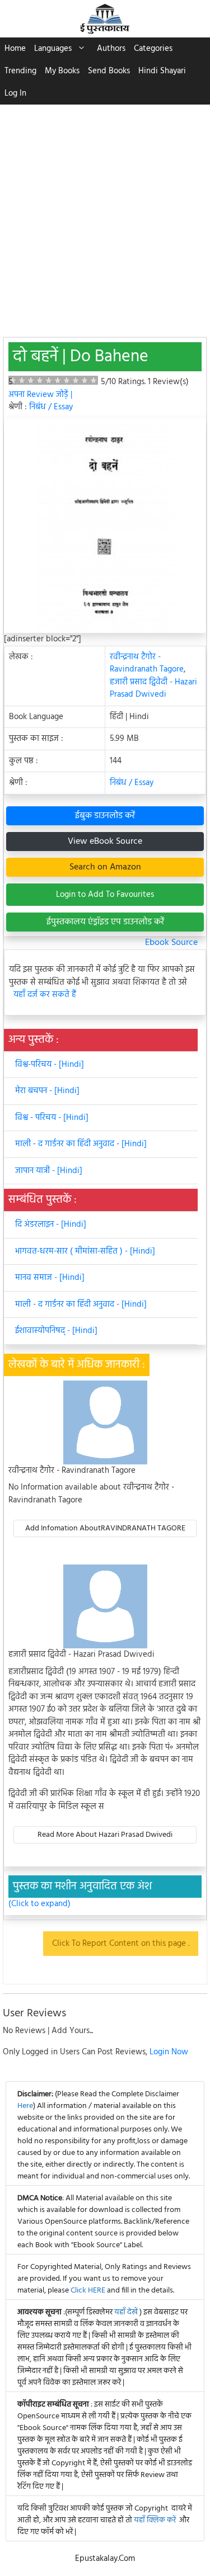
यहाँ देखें (127, 2312)
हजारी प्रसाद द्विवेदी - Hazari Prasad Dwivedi (153, 689)
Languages (53, 49)
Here (25, 2106)
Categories (153, 49)
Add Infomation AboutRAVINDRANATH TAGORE (105, 1528)
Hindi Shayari (162, 71)
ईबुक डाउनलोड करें (105, 816)
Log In (15, 93)
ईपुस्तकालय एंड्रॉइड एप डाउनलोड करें (105, 922)
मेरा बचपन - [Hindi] (47, 1091)
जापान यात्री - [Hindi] (49, 1171)
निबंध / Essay (51, 407)
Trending (20, 71)
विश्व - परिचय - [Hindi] (52, 1118)
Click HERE (88, 2291)
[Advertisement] (105, 215)
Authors (111, 49)
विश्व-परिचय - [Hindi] (50, 1065)
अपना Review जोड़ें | (40, 395)
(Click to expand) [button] (39, 1904)
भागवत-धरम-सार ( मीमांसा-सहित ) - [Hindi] (85, 1251)
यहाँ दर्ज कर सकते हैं (45, 995)
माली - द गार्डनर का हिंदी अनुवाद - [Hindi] (81, 1144)
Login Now (169, 2052)
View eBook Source (105, 842)
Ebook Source (171, 943)
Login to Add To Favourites (105, 895)
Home (15, 49)
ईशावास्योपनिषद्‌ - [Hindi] (56, 1331)
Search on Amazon (105, 867)
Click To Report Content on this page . (121, 1944)
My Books (62, 71)
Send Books (109, 71)
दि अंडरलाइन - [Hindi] (51, 1225)
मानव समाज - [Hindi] (50, 1278)
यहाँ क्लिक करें (155, 2520)
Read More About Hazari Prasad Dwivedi (105, 1835)
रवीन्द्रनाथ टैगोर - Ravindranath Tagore (147, 663)
